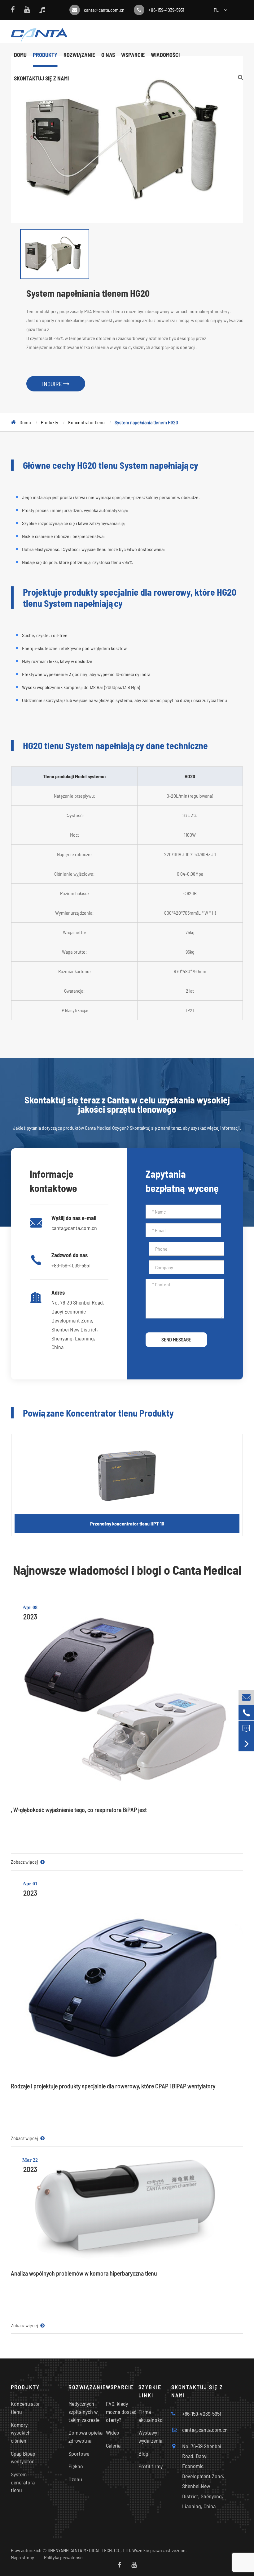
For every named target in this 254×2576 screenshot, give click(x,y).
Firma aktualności (151, 2416)
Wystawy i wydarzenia (150, 2436)
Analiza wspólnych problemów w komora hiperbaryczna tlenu (84, 2273)
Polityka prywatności (64, 2557)
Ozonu (75, 2479)
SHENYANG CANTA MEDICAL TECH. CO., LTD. (90, 2550)
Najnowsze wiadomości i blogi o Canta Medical (127, 1570)
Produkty (45, 55)
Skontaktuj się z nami (41, 78)
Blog (143, 2453)
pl (216, 10)
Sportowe (79, 2453)
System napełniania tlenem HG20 (146, 422)
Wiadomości (165, 55)
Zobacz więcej (25, 1862)
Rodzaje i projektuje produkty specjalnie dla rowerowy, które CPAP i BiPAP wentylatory (113, 2086)
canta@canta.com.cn (104, 10)
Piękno (76, 2466)
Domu (20, 55)
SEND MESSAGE (176, 1339)
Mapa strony (22, 2557)
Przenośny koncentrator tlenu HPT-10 (127, 1523)
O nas (108, 55)
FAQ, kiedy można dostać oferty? (121, 2412)
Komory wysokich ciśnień (21, 2433)
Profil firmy (151, 2466)
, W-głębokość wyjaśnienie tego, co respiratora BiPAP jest (79, 1810)
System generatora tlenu (23, 2482)
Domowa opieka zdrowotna (85, 2436)
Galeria (113, 2445)
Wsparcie (133, 55)
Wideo (113, 2432)
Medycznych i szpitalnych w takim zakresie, (85, 2412)
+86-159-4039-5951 (166, 10)
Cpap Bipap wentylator (23, 2457)
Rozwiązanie (79, 55)
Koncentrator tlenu (86, 422)
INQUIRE (53, 384)
